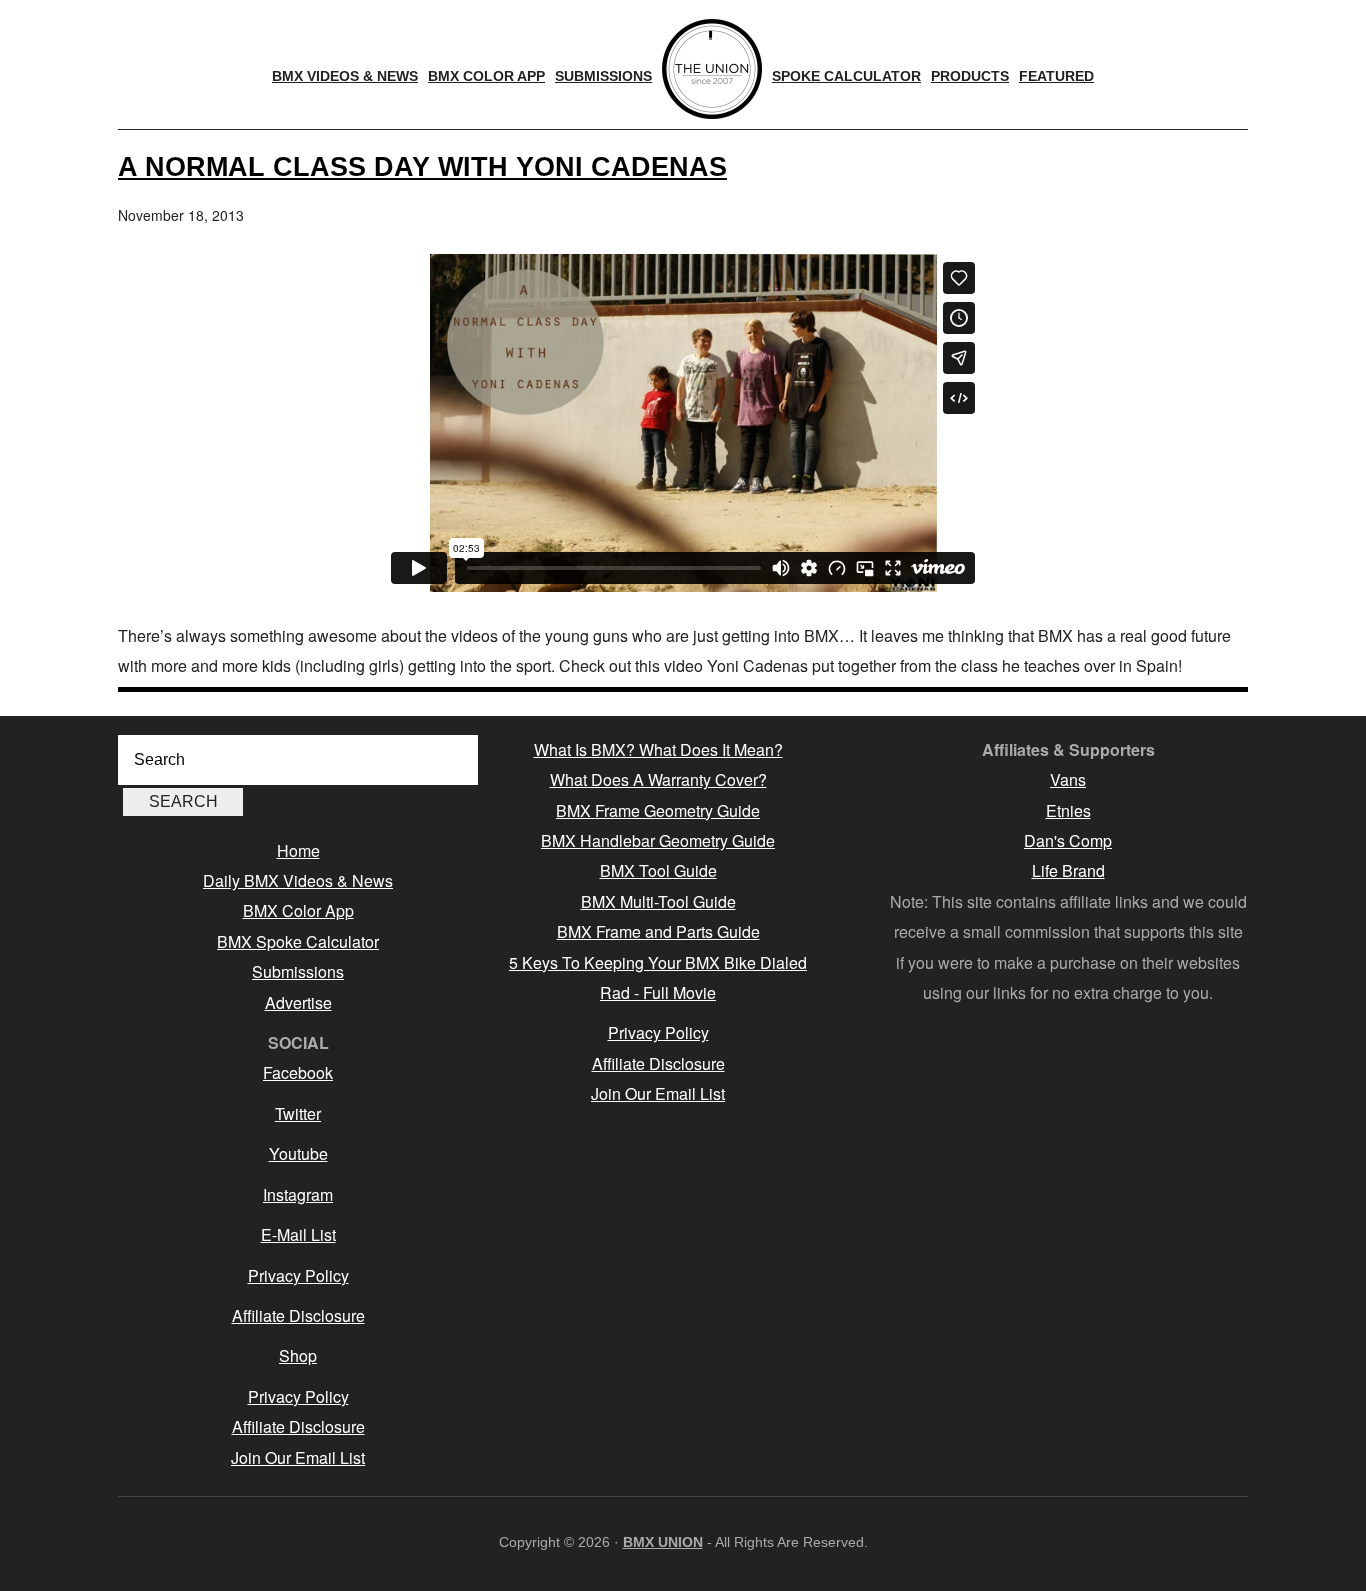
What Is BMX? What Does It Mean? (658, 749)
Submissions (298, 971)
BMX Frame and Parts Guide (658, 931)
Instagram (298, 1194)
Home (298, 850)
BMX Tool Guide (658, 870)
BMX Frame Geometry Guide (658, 810)
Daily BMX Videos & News (298, 880)
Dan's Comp (1068, 840)
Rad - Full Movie (658, 992)
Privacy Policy (298, 1275)
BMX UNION (663, 1542)
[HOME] (712, 69)
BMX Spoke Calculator (298, 941)
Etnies (1068, 810)
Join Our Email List (298, 1457)
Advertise (298, 1002)
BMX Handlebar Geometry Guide (658, 840)
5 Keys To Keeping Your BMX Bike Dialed (658, 962)
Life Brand (1068, 870)
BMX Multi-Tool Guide (658, 901)
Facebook (298, 1072)
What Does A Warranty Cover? (658, 779)
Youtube (298, 1153)
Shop (298, 1355)
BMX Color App (298, 910)
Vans (1068, 779)
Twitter (298, 1113)
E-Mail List (298, 1234)
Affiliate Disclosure (298, 1315)
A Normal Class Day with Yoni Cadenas (422, 166)
